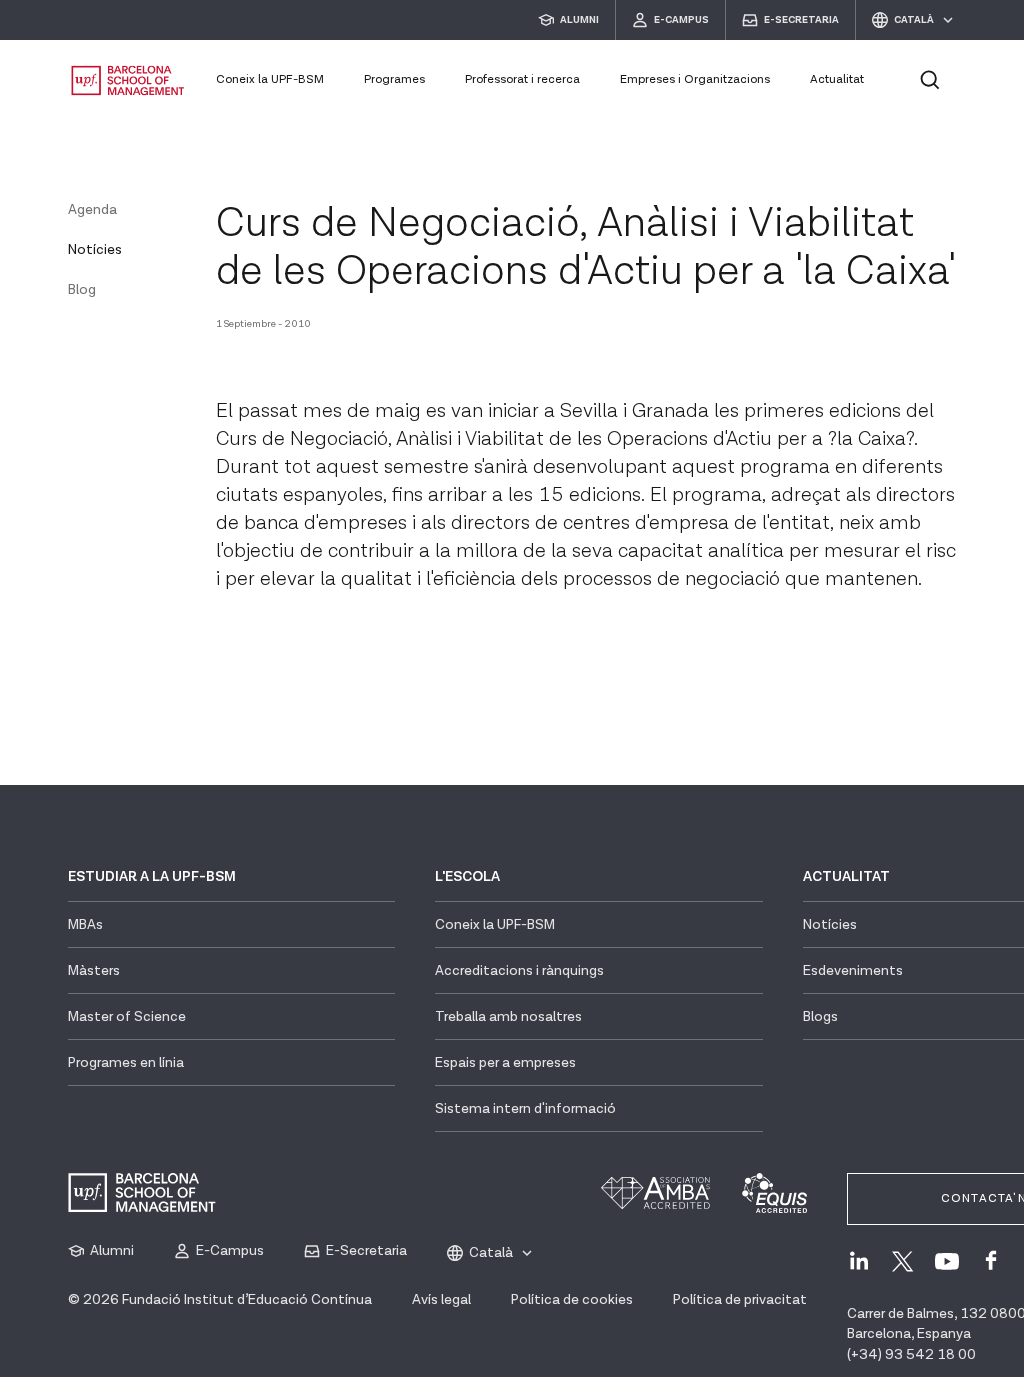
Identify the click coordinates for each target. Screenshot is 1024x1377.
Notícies (95, 250)
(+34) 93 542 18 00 (911, 1355)
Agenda (92, 210)
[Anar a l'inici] (128, 80)
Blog (82, 290)
